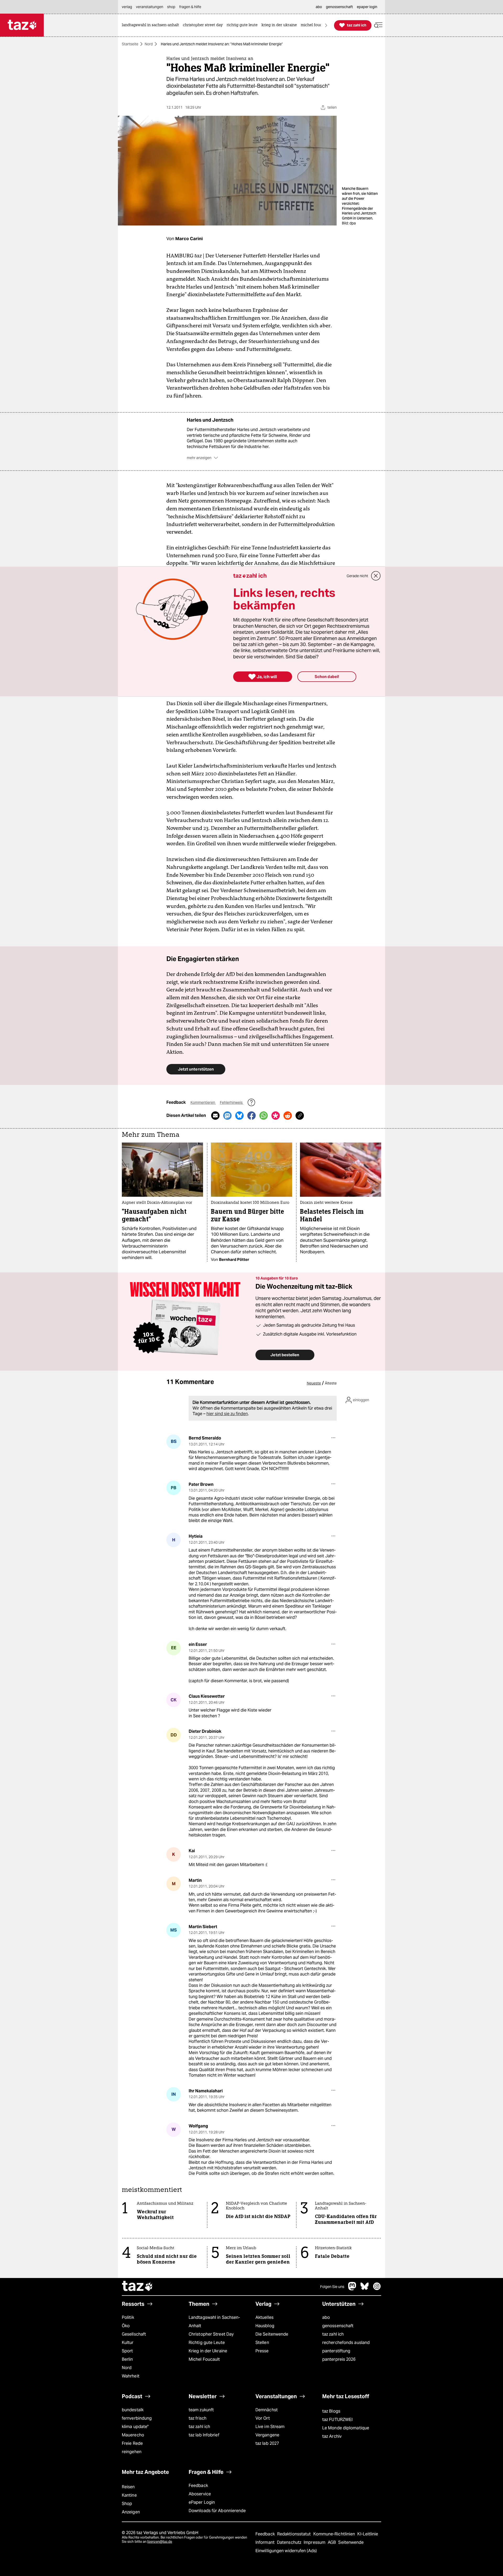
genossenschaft (338, 2326)
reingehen (132, 2452)
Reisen (128, 2487)
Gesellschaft (134, 2334)
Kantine (129, 2495)
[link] (152, 25)
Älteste (331, 1383)
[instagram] (377, 2289)
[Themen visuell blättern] (326, 25)
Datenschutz (290, 2542)
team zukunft (201, 2410)
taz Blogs (331, 2411)
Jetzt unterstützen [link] (196, 1069)
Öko (126, 2326)
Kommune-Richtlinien (335, 2534)
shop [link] (171, 7)
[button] (378, 25)
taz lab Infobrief (204, 2435)
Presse (262, 2351)
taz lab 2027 (267, 2443)
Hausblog (265, 2326)
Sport (127, 2351)
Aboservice (200, 2494)
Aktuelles (264, 2317)
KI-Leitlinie (368, 2534)
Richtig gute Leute (207, 2343)
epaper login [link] (367, 7)
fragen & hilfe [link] (190, 7)
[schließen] (376, 576)
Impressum (315, 2542)
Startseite (130, 44)
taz (138, 2287)
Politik (128, 2317)
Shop (127, 2504)
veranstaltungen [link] (150, 7)
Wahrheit (131, 2376)
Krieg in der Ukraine (208, 2351)
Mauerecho (133, 2435)
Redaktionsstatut (295, 2534)
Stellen (262, 2343)
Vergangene (267, 2435)
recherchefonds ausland (346, 2343)
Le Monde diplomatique (346, 2428)
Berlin (127, 2359)
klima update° (135, 2427)
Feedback (198, 2486)
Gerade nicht (357, 576)
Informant (266, 2542)
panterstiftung (336, 2351)
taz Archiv (332, 2436)
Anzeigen (131, 2512)
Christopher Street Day (211, 2334)
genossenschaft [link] (339, 7)
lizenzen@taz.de (160, 2542)
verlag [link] (127, 7)
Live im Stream (270, 2427)
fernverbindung (137, 2418)
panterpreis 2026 (339, 2359)
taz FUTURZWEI (337, 2420)
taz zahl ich (333, 2334)
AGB (332, 2542)
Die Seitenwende (272, 2334)
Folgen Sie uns (332, 2287)
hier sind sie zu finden (227, 1414)
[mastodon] (352, 2289)
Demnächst (267, 2410)
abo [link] (319, 7)
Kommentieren (203, 1102)
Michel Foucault (204, 2359)
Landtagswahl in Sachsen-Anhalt (214, 2322)
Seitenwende (351, 2542)
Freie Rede (132, 2443)
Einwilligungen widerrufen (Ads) (286, 2551)
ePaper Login (202, 2502)
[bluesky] (365, 2289)
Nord (149, 44)
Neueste (314, 1383)
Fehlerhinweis (232, 1102)
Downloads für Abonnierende (217, 2511)
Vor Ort (263, 2418)
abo (326, 2317)
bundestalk (133, 2410)
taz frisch (198, 2418)
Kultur (128, 2343)
